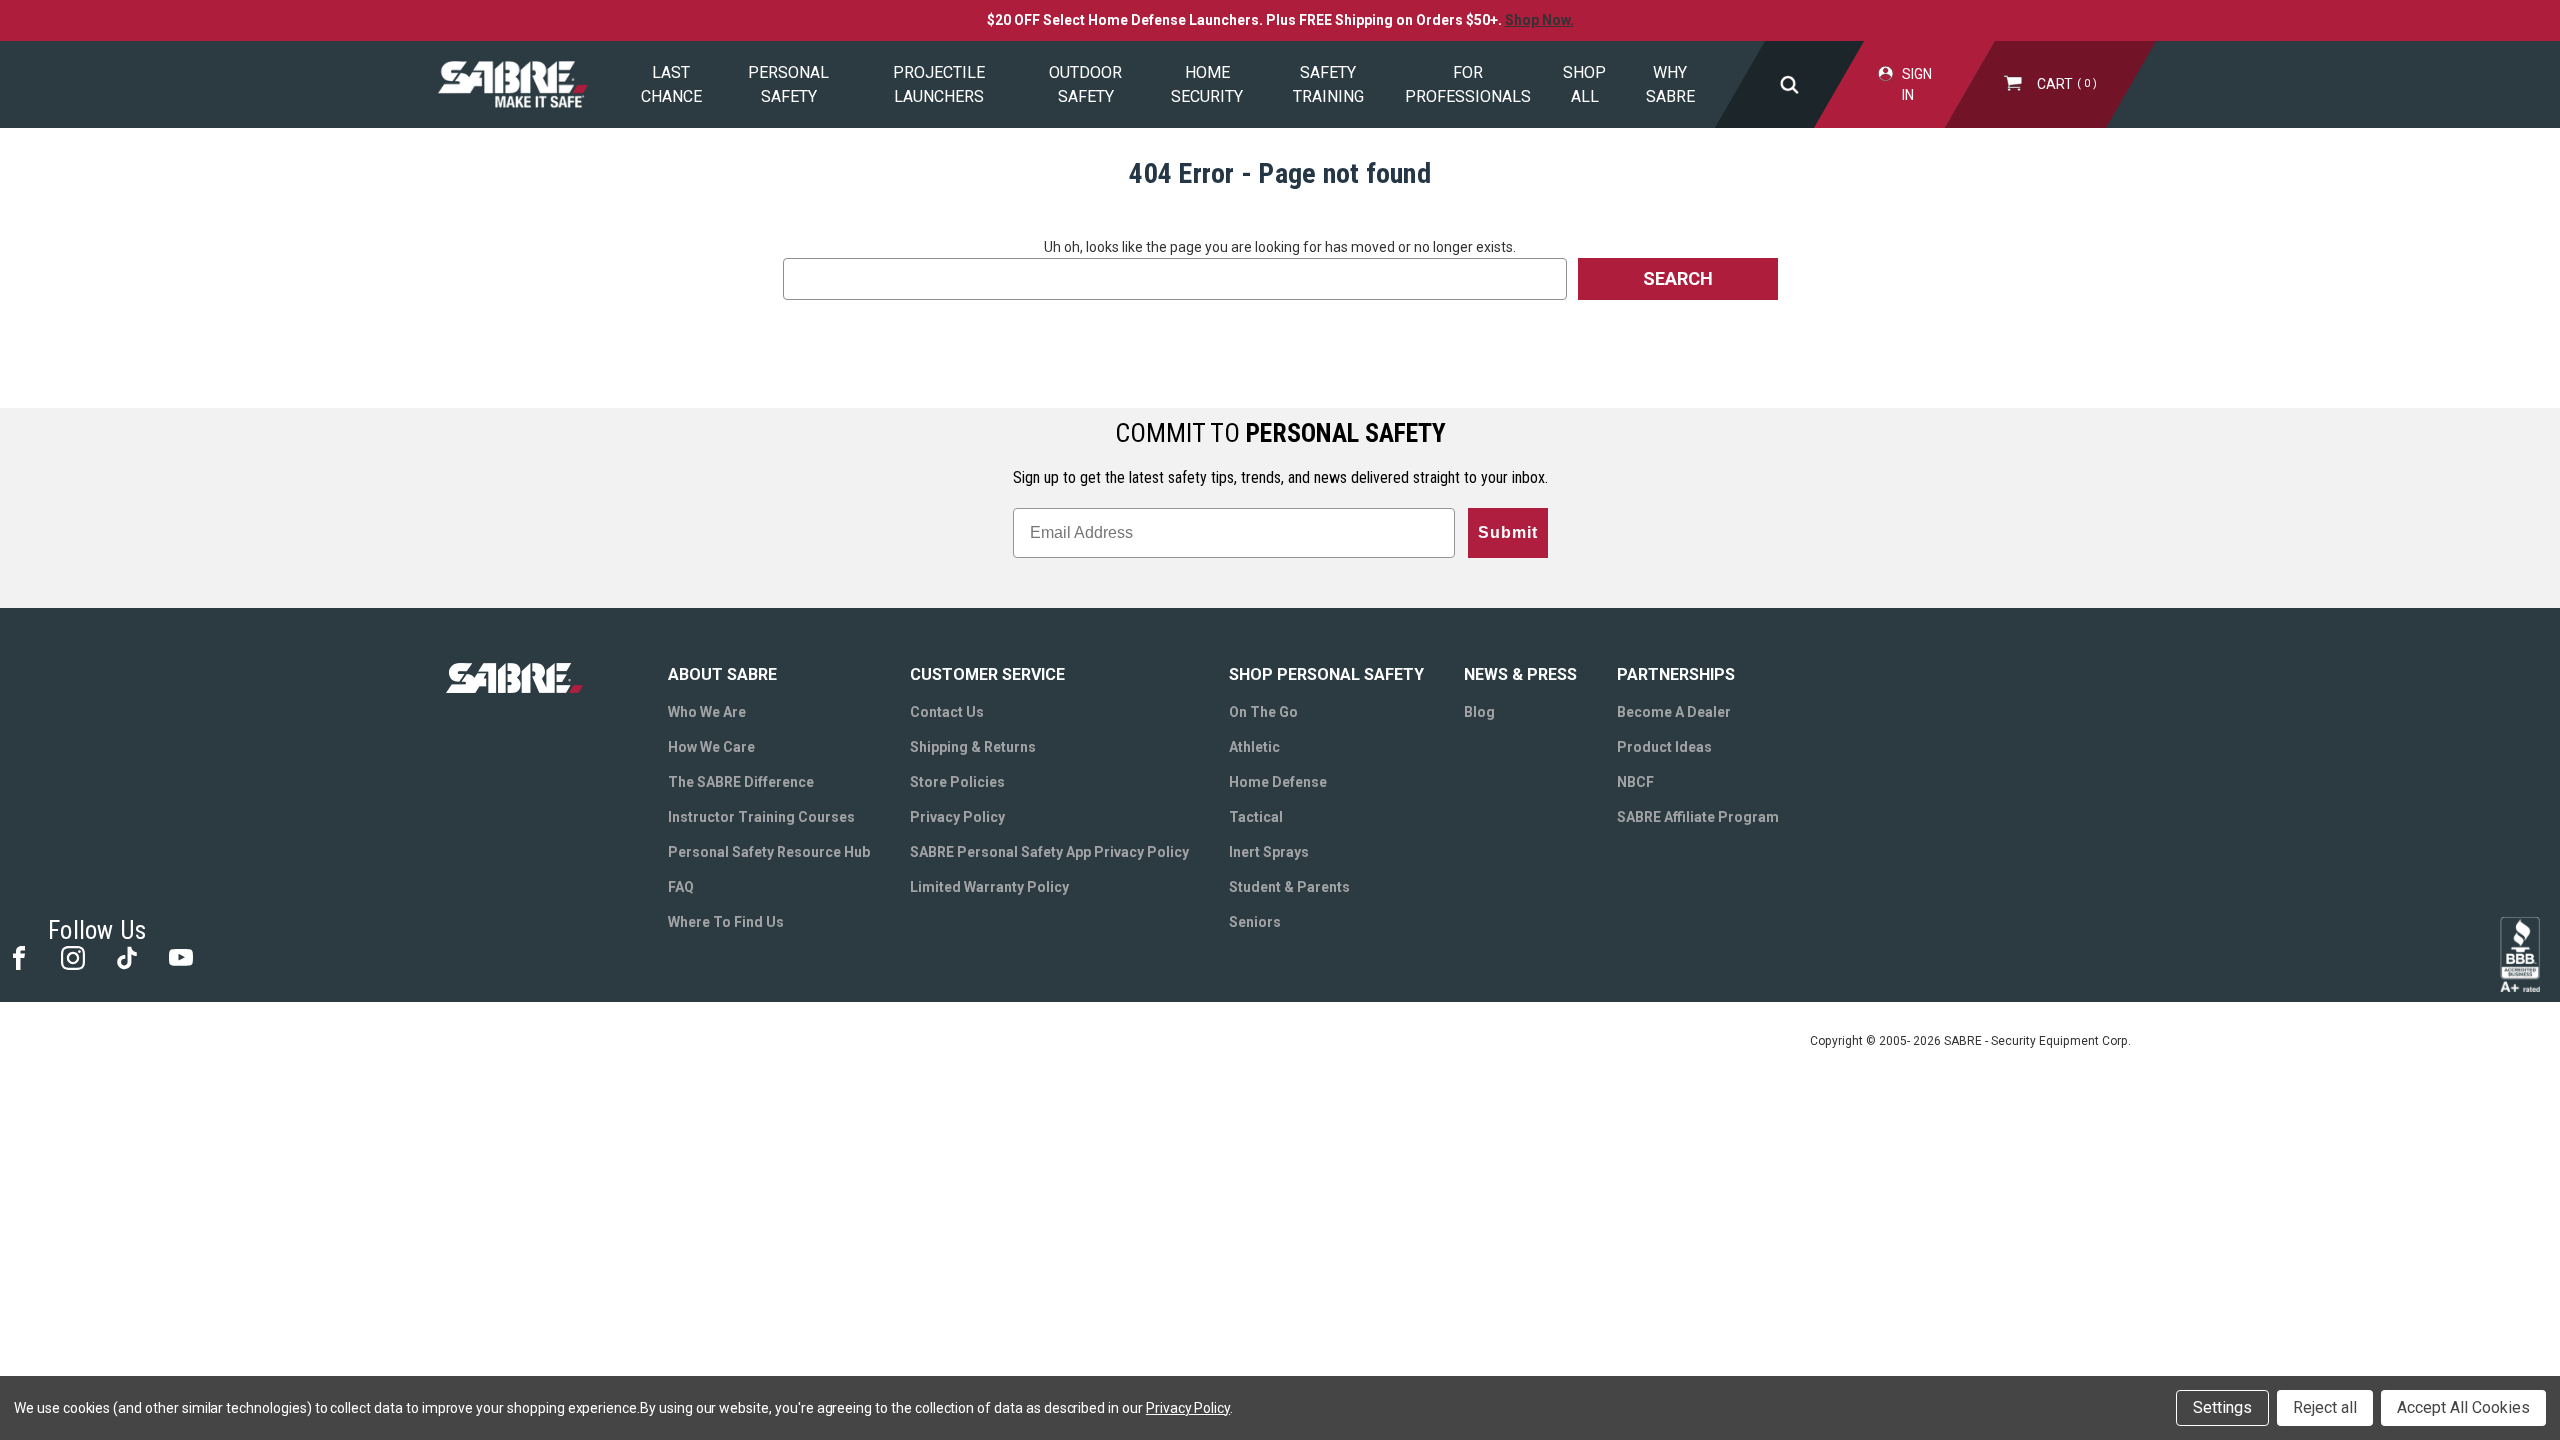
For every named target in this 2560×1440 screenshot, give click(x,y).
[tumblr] (125, 956)
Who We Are (707, 712)
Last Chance (671, 84)
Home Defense (1278, 782)
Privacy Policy (957, 817)
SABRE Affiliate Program (1698, 817)
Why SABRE (1670, 84)
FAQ (681, 887)
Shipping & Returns (973, 747)
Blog (1479, 712)
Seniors (1255, 922)
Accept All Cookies (2463, 1407)
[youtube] (179, 956)
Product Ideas (1664, 747)
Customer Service (987, 674)
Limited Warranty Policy (989, 887)
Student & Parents (1289, 887)
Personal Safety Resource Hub (769, 852)
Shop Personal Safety (1326, 674)
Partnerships (1676, 674)
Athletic (1254, 747)
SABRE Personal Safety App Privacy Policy (1049, 852)
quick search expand (1789, 84)
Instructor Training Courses (761, 817)
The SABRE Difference (741, 782)
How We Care (711, 747)
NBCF (1635, 782)
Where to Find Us (726, 922)
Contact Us (947, 712)
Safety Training (1328, 84)
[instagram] (71, 956)
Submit (1508, 532)
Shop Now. (1539, 20)
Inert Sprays (1269, 852)
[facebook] (17, 956)
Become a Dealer (1674, 712)
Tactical (1256, 817)
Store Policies (957, 782)
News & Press (1520, 674)
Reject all (2325, 1407)
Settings (2222, 1407)
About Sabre (722, 674)
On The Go (1263, 712)
